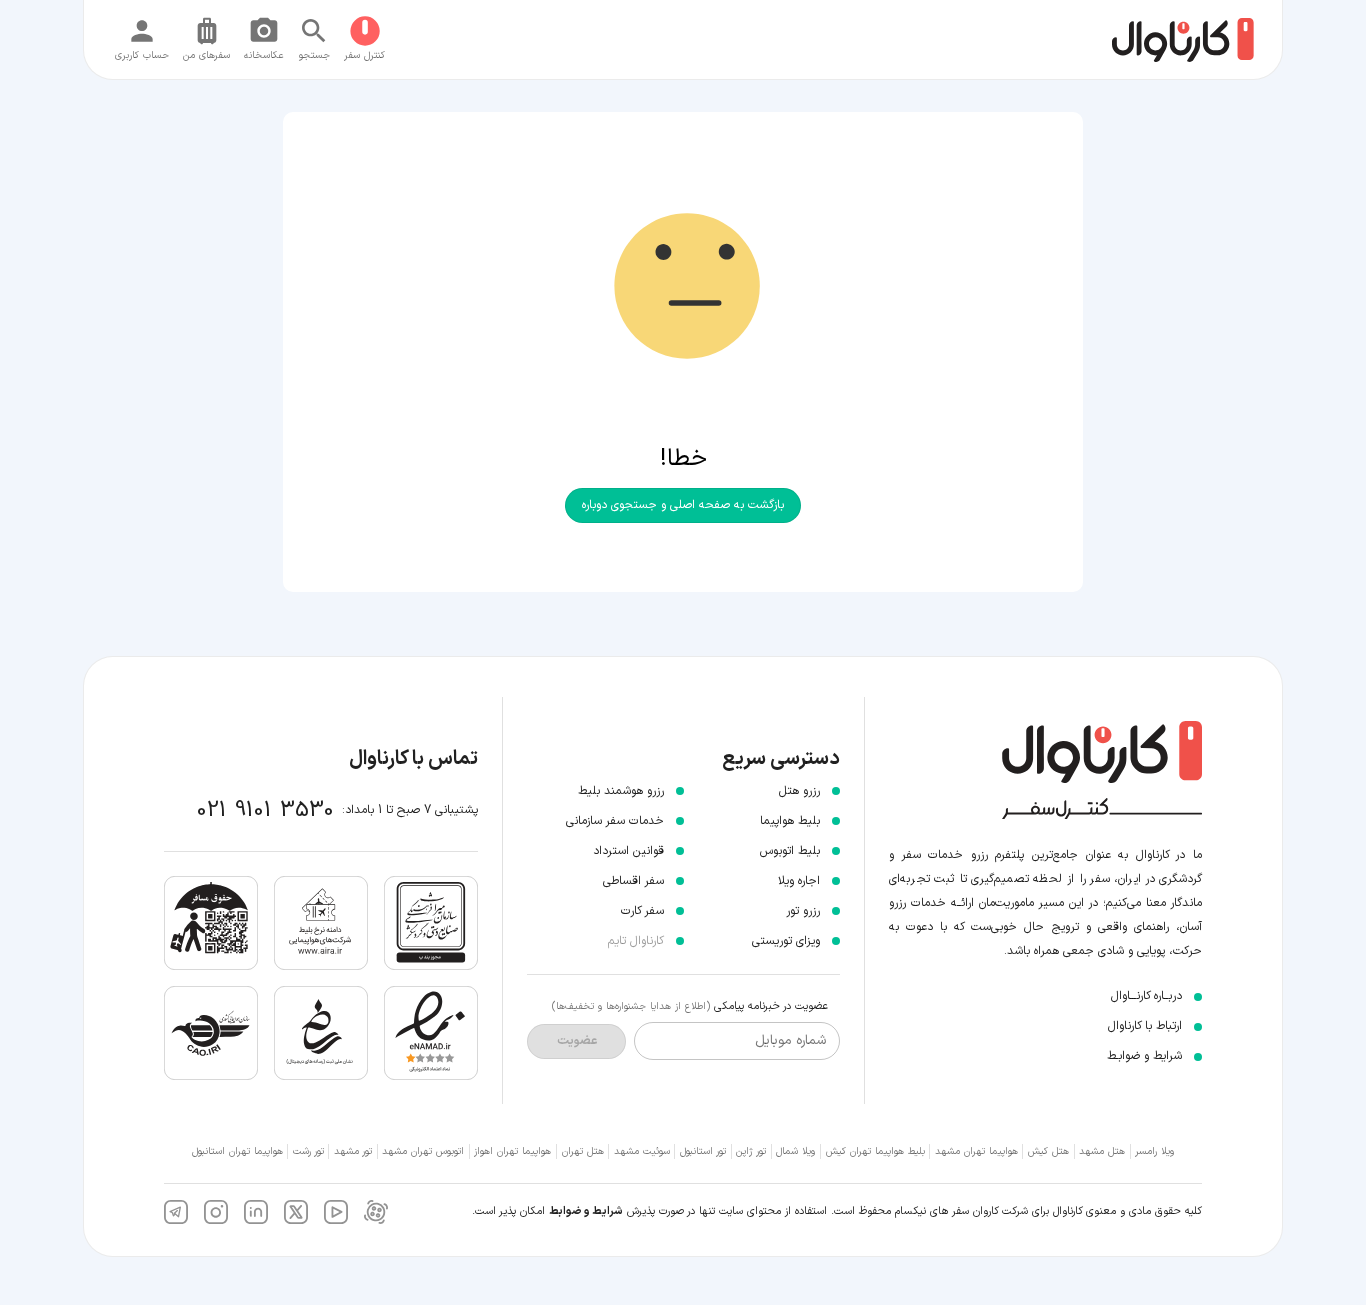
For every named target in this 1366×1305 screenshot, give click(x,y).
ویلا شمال (795, 1151)
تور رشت (308, 1151)
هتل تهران (583, 1151)
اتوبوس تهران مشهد (423, 1151)
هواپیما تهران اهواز (512, 1151)
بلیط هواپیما (790, 821)
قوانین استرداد (628, 851)
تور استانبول (703, 1151)
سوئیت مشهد (642, 1151)
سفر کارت (642, 911)
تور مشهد (353, 1151)
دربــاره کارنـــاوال (1146, 996)
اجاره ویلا (799, 881)
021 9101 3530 (265, 810)
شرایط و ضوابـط (1144, 1056)
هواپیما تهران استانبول (237, 1151)
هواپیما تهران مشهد (976, 1151)
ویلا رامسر (1154, 1151)
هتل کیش (1048, 1151)
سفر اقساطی (633, 881)
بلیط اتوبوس (790, 851)
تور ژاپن (751, 1151)
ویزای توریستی (786, 941)
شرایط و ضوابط (586, 1211)
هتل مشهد (1102, 1151)
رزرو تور (803, 911)
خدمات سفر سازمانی (615, 821)
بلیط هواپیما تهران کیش (875, 1151)
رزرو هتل (799, 791)
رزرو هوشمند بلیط (621, 791)
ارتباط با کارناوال (1145, 1026)
